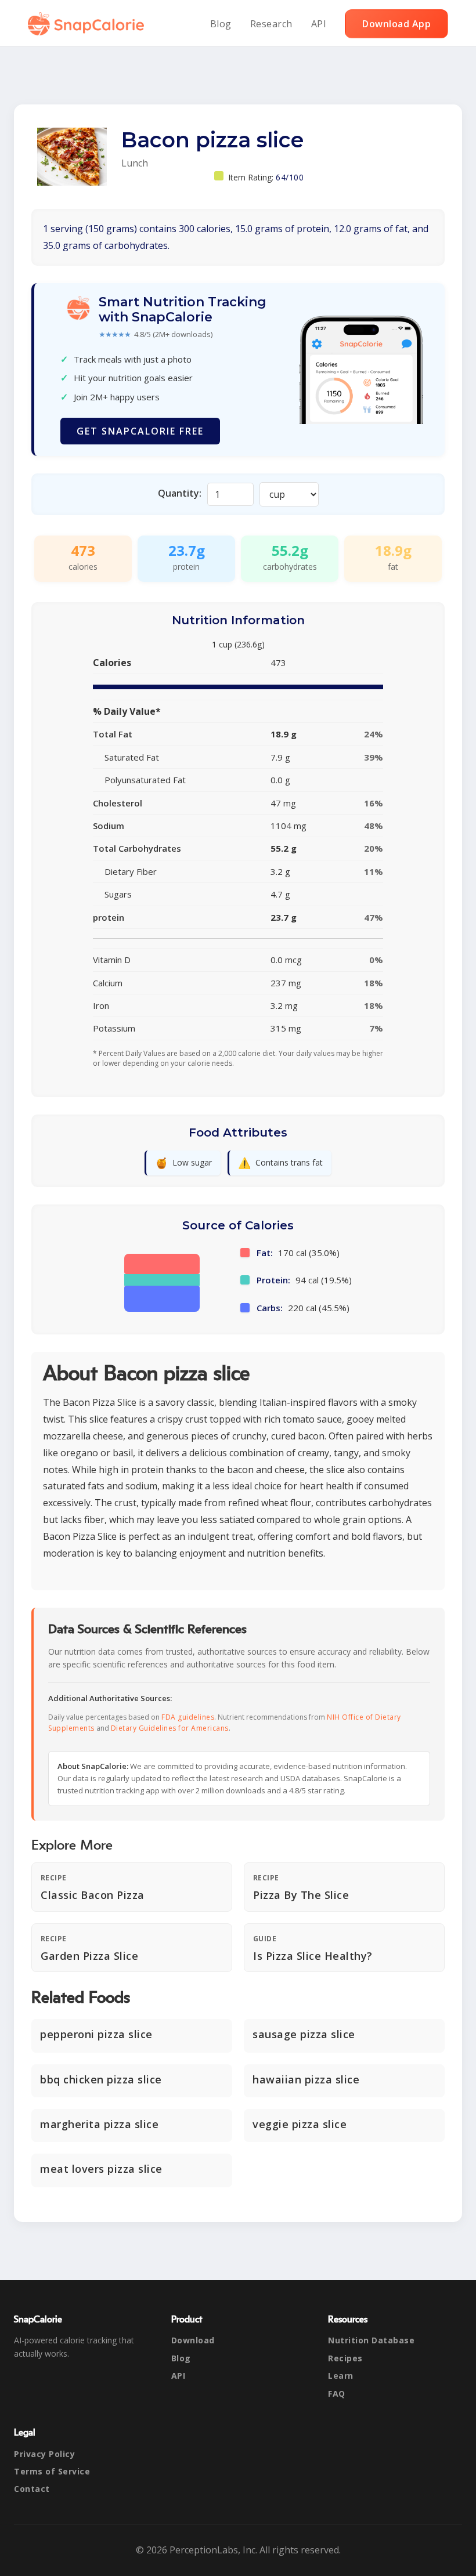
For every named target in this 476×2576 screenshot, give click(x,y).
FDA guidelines (188, 1717)
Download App (396, 24)
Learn (341, 2376)
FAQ (337, 2394)
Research (271, 24)
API (319, 24)
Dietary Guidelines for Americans (170, 1728)
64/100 (290, 177)
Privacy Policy (44, 2454)
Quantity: (180, 493)
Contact (32, 2489)
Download (193, 2340)
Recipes (345, 2358)
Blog (221, 24)
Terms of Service (52, 2471)
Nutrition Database (371, 2340)
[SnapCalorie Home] (88, 24)
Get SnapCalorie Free (140, 431)
